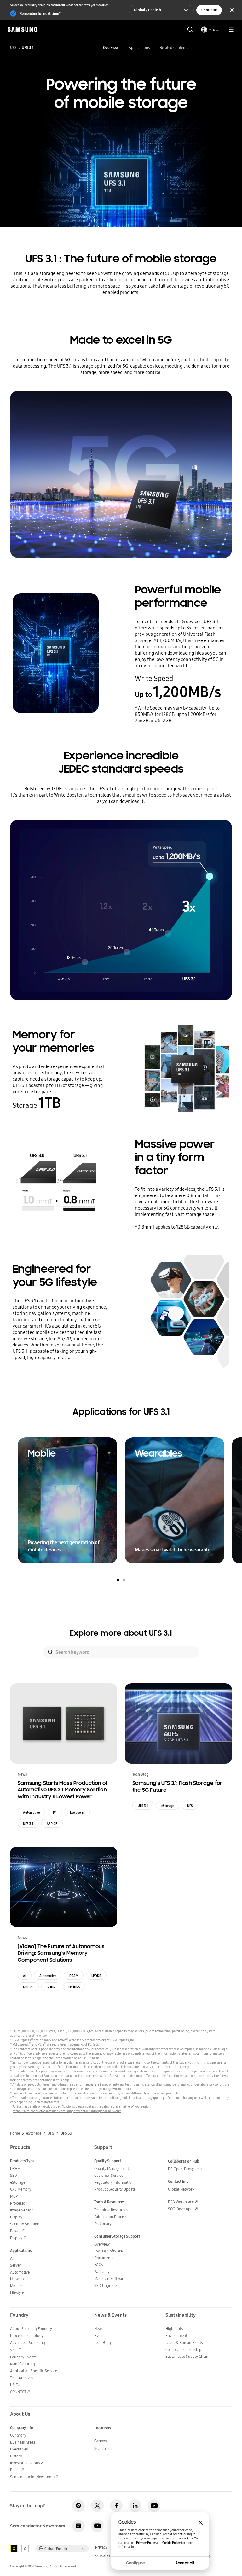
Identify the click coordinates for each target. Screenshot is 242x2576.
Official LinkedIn (135, 2506)
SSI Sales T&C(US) (110, 2556)
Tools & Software (108, 2251)
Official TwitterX (97, 2506)
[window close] (201, 2523)
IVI (55, 1812)
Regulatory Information (114, 2182)
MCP (14, 2196)
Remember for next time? (40, 13)
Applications (139, 47)
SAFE (16, 2350)
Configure (135, 2563)
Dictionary (103, 2224)
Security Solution (25, 2224)
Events (100, 2336)
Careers (101, 2441)
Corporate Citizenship (183, 2349)
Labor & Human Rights (184, 2342)
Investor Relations (25, 2463)
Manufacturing (23, 2364)
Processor (18, 2203)
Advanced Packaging (28, 2342)
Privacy (101, 2547)
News (99, 2329)
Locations (103, 2428)
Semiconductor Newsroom (32, 2477)
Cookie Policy (171, 2543)
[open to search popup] (190, 30)
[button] (118, 1580)
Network (17, 2279)
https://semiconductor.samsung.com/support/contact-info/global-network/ (67, 2111)
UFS (13, 48)
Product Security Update (115, 2189)
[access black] (14, 2549)
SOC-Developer (181, 2209)
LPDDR (96, 1976)
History (16, 2456)
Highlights (174, 2329)
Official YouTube (154, 2506)
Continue (209, 10)
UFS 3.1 (28, 1824)
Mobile (16, 2286)
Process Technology (27, 2336)
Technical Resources (111, 2210)
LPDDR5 (74, 1987)
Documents (104, 2258)
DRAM (74, 1976)
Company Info (22, 2428)
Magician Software (110, 2278)
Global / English (147, 10)
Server (16, 2265)
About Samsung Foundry (31, 2329)
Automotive (31, 1812)
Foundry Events (23, 2357)
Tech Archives (22, 2378)
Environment (176, 2336)
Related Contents (174, 47)
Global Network (181, 2189)
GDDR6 (28, 1987)
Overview (111, 47)
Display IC (18, 2217)
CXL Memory (21, 2189)
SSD (14, 2175)
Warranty (102, 2272)
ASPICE (52, 1824)
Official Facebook (116, 2506)
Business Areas (23, 2442)
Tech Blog (103, 2342)
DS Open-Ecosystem (185, 2169)
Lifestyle (17, 2293)
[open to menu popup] (231, 30)
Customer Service (109, 2175)
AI (25, 1976)
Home (15, 2133)
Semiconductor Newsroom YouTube (97, 2526)
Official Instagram (78, 2506)
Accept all (185, 2563)
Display (16, 2238)
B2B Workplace (181, 2202)
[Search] (50, 1652)
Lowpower (77, 1812)
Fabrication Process (111, 2217)
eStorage (168, 1806)
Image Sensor (21, 2210)
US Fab (16, 2385)
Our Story (18, 2435)
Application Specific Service (34, 2371)
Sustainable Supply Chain (187, 2356)
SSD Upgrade (105, 2285)
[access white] (25, 2549)
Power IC (17, 2231)
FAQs (98, 2265)
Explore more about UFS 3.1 (121, 1633)
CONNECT (18, 2392)
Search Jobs (104, 2448)
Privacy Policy (146, 2543)
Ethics (15, 2470)
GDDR (51, 1987)
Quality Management (112, 2168)
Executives (19, 2449)
